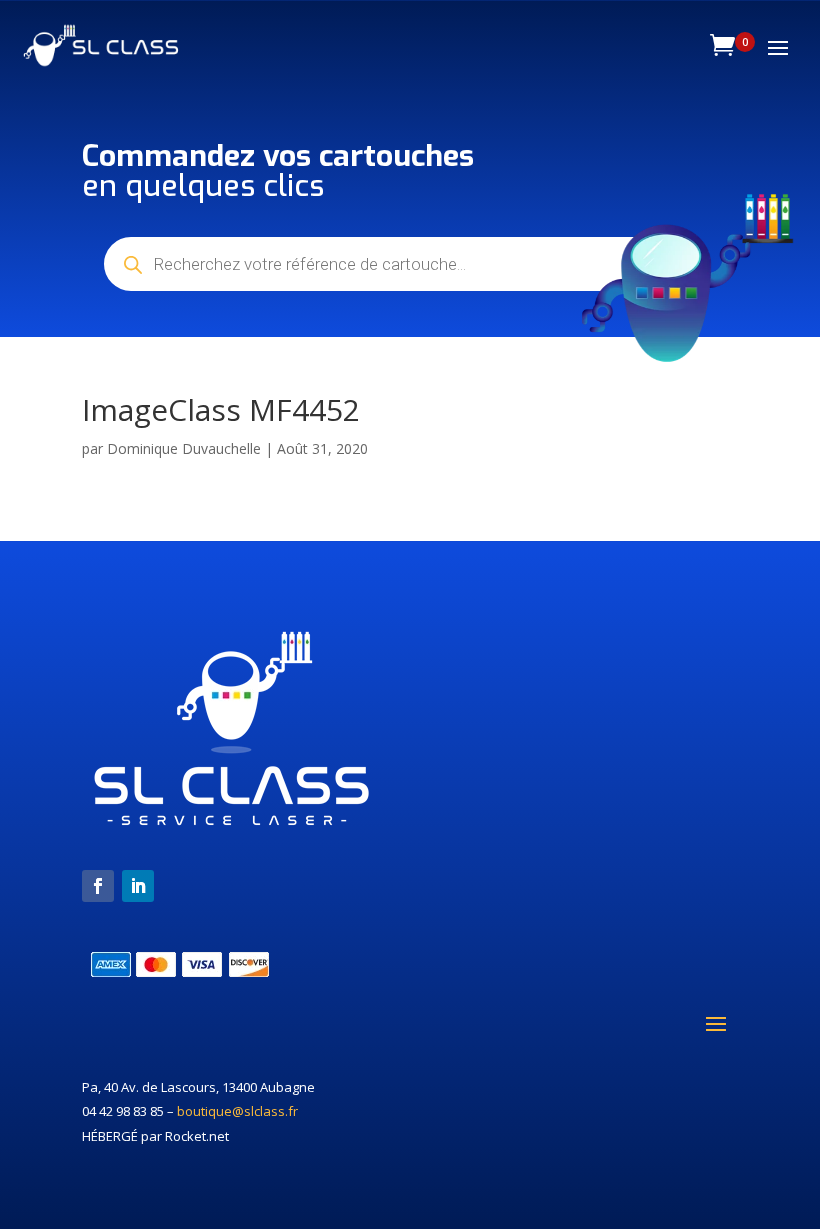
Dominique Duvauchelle (184, 448)
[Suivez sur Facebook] (98, 886)
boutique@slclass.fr (237, 1111)
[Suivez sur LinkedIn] (138, 886)
